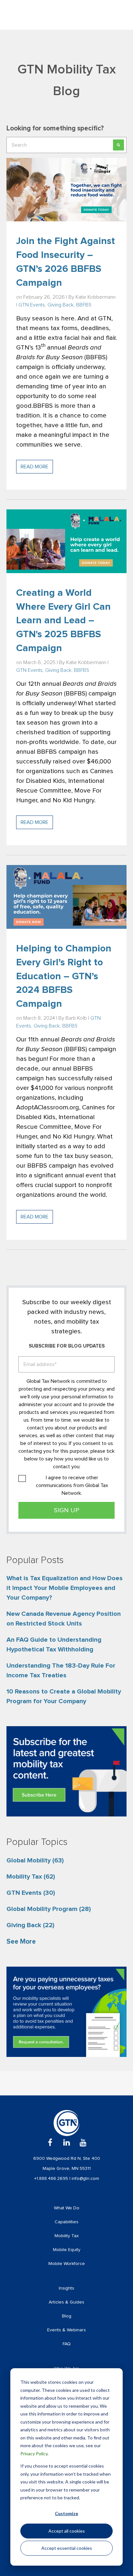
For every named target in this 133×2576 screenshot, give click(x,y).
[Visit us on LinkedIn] (67, 2143)
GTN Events (32, 305)
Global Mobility (35, 1860)
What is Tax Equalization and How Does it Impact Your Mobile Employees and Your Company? (65, 1588)
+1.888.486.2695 (52, 2179)
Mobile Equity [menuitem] (67, 2250)
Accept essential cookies (67, 2548)
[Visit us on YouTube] (83, 2143)
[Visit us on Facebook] (50, 2143)
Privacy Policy (34, 2454)
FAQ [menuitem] (67, 2344)
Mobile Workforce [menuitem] (67, 2264)
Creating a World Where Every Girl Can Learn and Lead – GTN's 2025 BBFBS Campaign (63, 621)
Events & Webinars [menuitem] (66, 2330)
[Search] (118, 145)
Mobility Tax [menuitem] (67, 2236)
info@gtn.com (85, 2179)
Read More (35, 467)
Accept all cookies (67, 2531)
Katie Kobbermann (96, 297)
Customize (66, 2513)
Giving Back (61, 305)
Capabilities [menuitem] (66, 2222)
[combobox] (66, 145)
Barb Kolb (76, 1018)
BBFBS (84, 305)
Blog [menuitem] (67, 2316)
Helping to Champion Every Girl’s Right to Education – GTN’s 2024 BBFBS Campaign (64, 976)
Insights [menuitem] (66, 2288)
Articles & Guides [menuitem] (66, 2302)
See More (21, 1942)
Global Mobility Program (49, 1909)
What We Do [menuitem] (67, 2208)
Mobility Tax (31, 1877)
